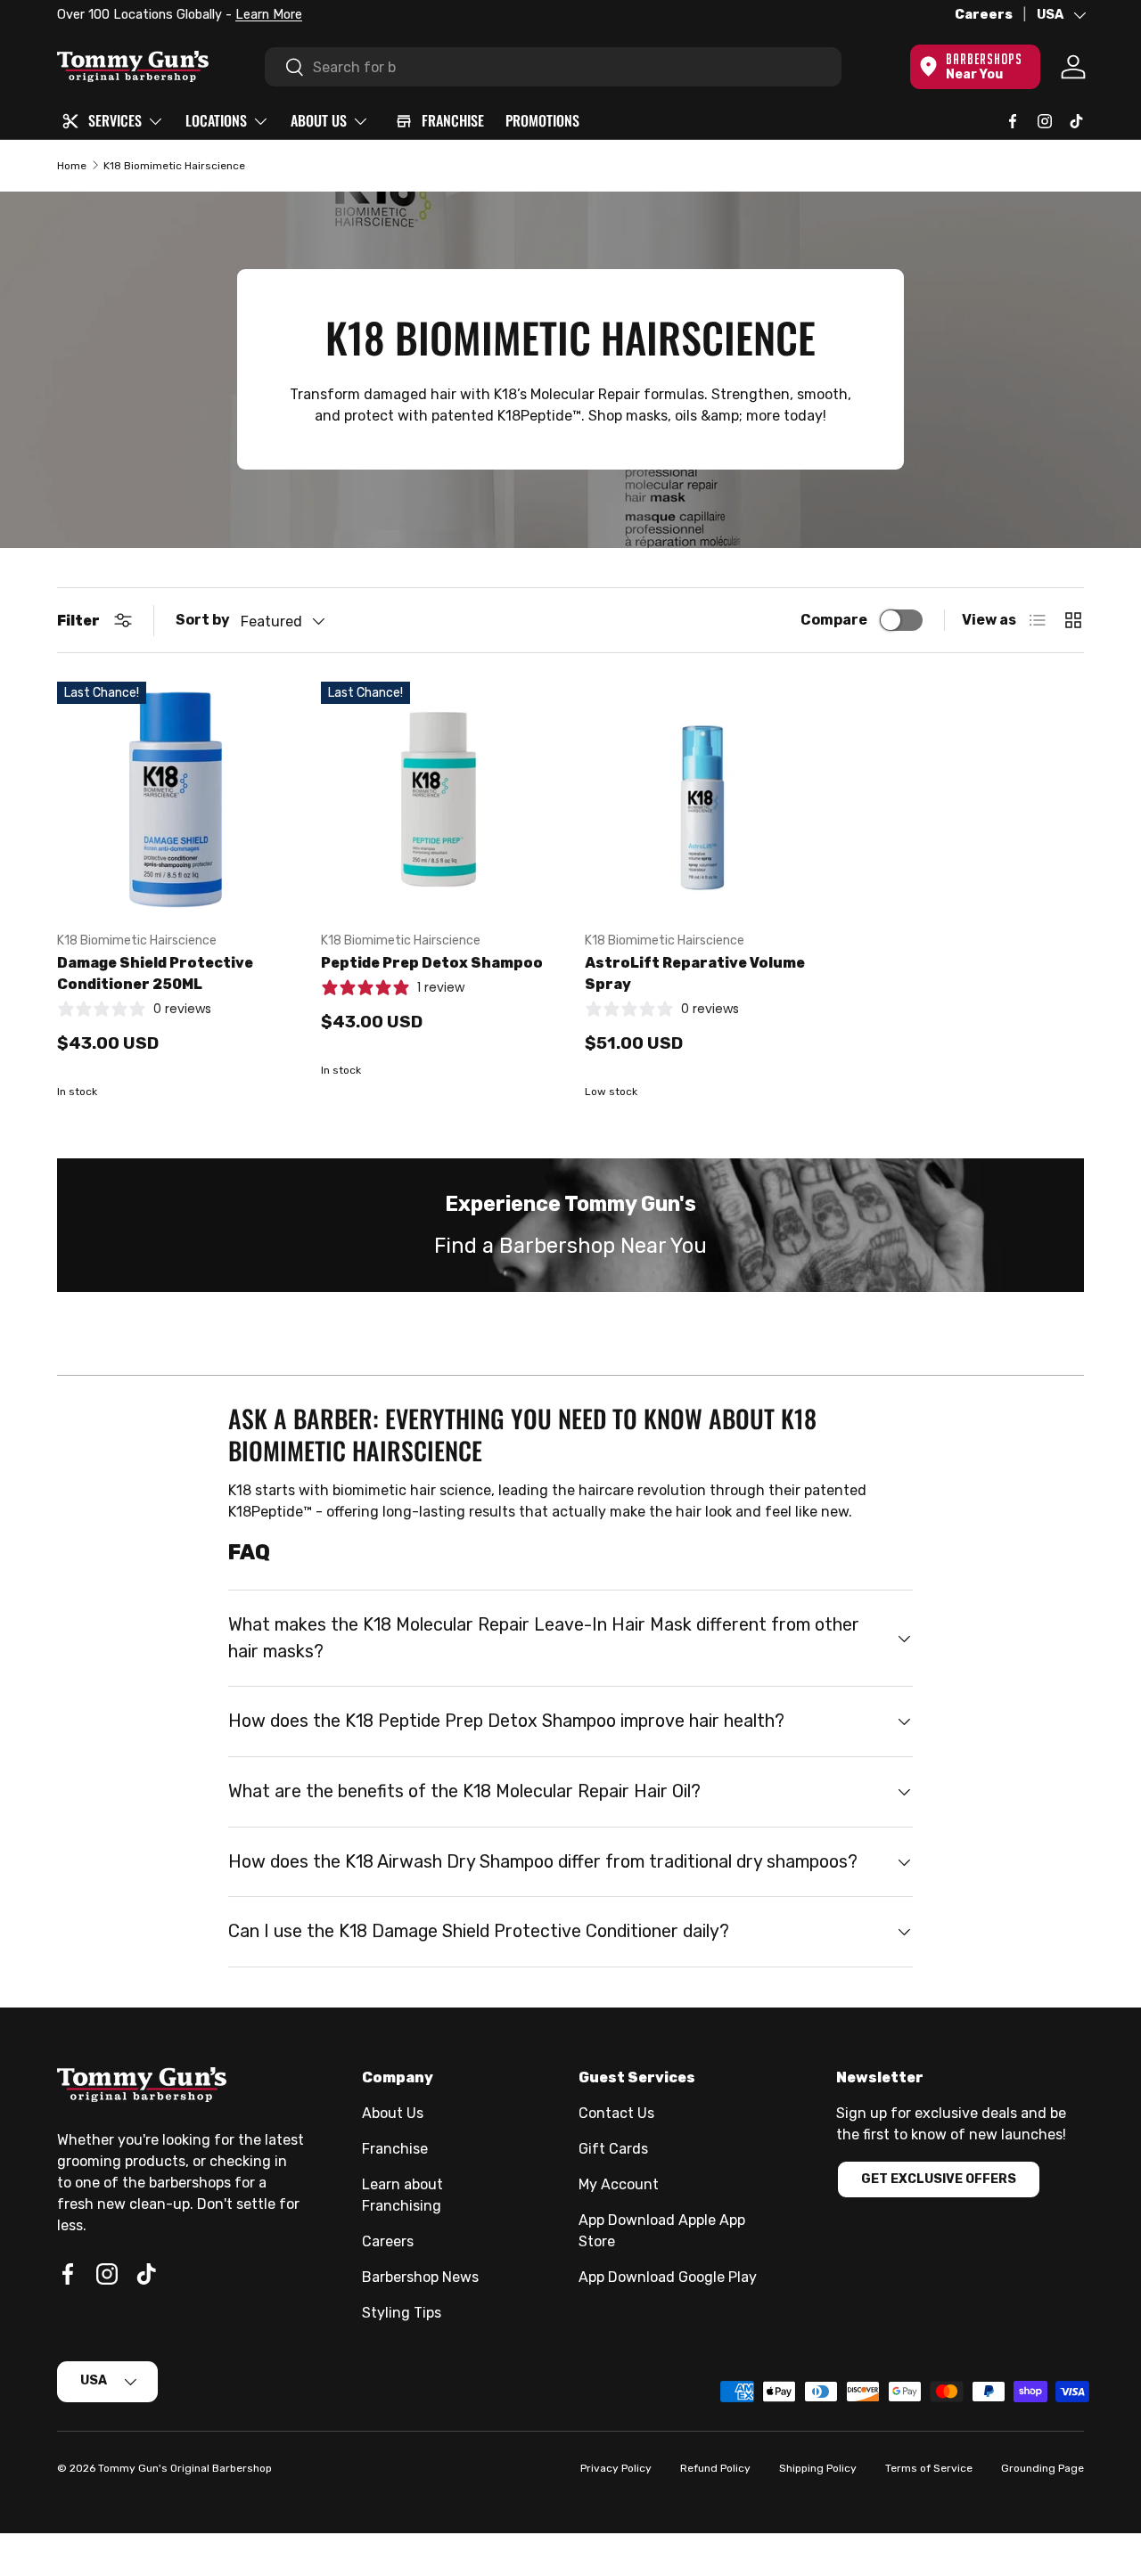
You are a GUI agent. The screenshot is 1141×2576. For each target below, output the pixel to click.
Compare (834, 620)
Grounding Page (1042, 2468)
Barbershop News (420, 2277)
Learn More (269, 15)
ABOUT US (319, 120)
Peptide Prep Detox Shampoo (432, 963)
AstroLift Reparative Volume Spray (695, 973)
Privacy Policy (616, 2468)
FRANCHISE (453, 120)
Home (72, 166)
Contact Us (616, 2113)
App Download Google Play (668, 2277)
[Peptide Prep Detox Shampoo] (439, 799)
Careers (984, 15)
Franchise (395, 2149)
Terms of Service (929, 2468)
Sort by (203, 620)
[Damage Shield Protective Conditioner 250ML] (175, 799)
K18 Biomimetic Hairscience (174, 166)
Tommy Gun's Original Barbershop (185, 2468)
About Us (393, 2113)
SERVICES (115, 120)
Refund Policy (715, 2468)
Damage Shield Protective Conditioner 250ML (155, 973)
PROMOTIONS (542, 120)
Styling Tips (402, 2313)
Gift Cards (613, 2149)
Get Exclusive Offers (939, 2179)
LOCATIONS (216, 120)
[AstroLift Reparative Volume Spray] (702, 799)
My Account (619, 2184)
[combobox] (553, 67)
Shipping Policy (818, 2468)
